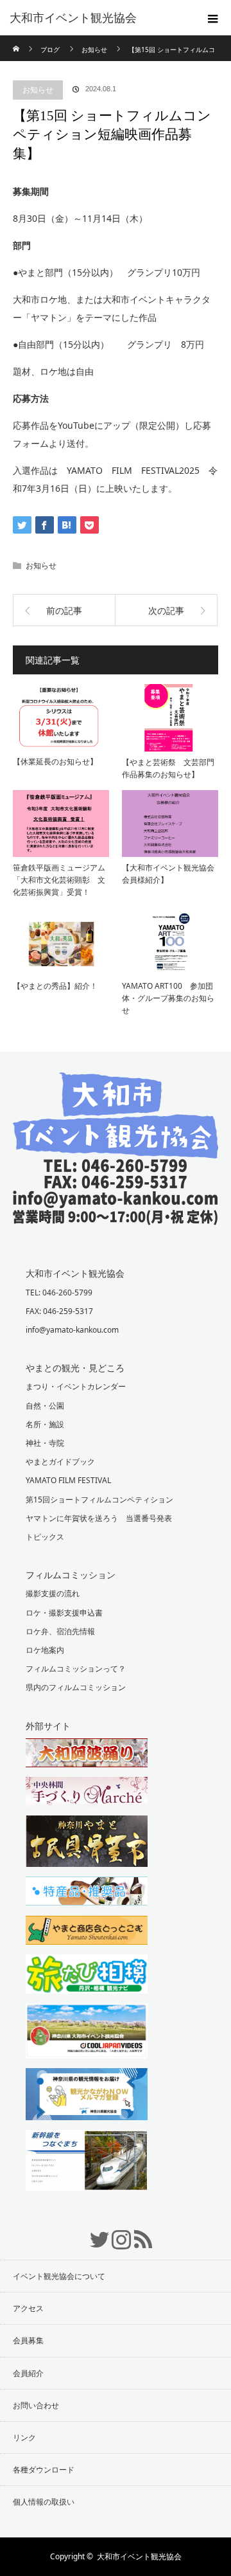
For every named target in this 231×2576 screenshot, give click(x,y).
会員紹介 (28, 2373)
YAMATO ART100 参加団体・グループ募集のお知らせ (168, 998)
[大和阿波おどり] (116, 1754)
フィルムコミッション (71, 1575)
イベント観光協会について (59, 2276)
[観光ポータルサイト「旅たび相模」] (116, 1976)
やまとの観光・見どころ (75, 1368)
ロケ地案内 (45, 1650)
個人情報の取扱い (44, 2502)
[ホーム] (17, 40)
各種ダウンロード (44, 2470)
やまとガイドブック (60, 1462)
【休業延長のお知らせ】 (55, 761)
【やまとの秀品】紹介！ (55, 986)
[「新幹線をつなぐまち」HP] (116, 2162)
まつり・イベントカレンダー (76, 1386)
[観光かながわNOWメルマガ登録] (116, 2096)
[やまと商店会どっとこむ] (116, 1932)
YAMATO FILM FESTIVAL (68, 1480)
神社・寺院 (45, 1443)
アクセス (28, 2308)
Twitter (94, 2233)
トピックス (45, 1537)
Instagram (116, 2233)
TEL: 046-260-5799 (59, 1293)
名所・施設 (45, 1424)
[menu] (213, 18)
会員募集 (28, 2340)
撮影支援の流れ (53, 1593)
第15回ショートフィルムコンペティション (99, 1500)
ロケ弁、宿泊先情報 (60, 1631)
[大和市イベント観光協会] (116, 1215)
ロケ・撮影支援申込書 (64, 1613)
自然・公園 (45, 1406)
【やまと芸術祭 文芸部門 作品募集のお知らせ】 (170, 768)
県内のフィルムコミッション (76, 1687)
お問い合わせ (36, 2405)
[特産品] (116, 1893)
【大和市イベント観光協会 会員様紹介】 (170, 874)
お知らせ (38, 90)
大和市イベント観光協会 (73, 18)
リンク (24, 2437)
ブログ (50, 50)
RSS (137, 2233)
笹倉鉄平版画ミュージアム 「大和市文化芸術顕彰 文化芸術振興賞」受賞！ (61, 880)
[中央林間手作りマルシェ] (116, 1793)
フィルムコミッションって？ (76, 1669)
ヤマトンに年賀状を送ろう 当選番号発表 (99, 1518)
